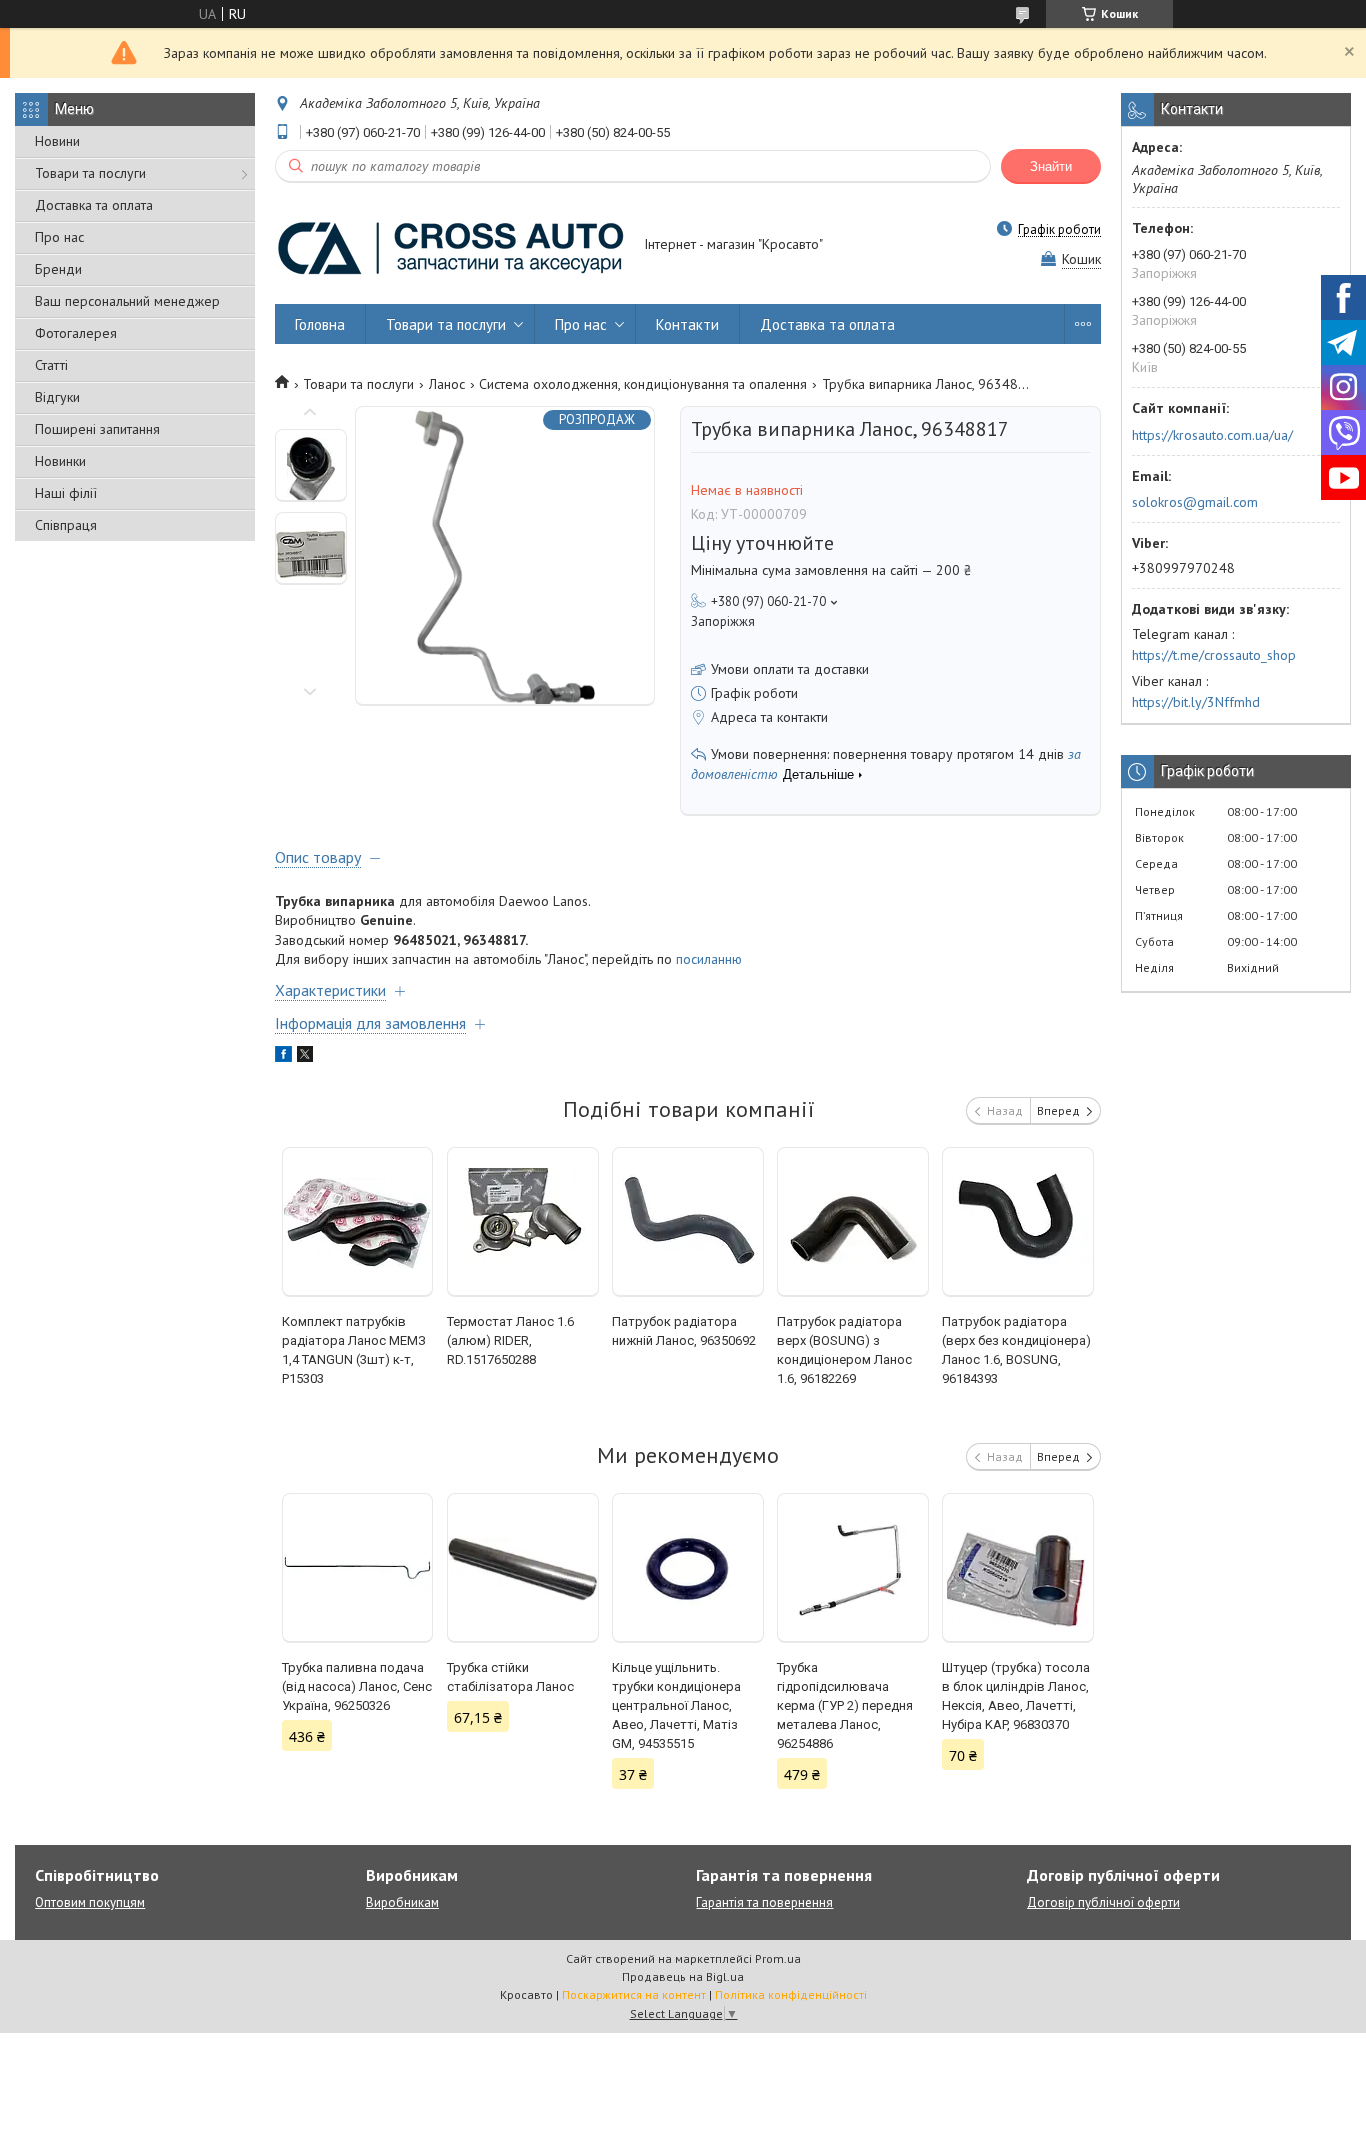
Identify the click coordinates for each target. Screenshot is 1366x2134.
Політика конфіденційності (791, 1994)
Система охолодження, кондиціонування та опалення (643, 384)
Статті (51, 365)
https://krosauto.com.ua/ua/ (1212, 435)
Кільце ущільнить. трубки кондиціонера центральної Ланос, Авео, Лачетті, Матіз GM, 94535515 (676, 1705)
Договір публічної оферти (1103, 1902)
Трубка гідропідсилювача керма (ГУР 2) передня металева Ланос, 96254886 (845, 1705)
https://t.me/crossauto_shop (1214, 655)
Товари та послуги (90, 173)
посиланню (709, 959)
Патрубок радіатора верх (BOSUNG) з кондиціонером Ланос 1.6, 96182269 (844, 1350)
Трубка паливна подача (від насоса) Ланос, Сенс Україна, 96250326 (357, 1686)
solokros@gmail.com (1195, 502)
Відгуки (57, 397)
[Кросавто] (450, 246)
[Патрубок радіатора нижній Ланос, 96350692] (688, 1222)
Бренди (58, 269)
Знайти (1051, 166)
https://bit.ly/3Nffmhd (1196, 702)
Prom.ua (778, 1958)
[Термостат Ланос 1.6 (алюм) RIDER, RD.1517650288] (523, 1222)
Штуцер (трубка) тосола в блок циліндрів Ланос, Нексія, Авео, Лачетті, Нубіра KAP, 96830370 (1016, 1696)
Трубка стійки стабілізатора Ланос (510, 1677)
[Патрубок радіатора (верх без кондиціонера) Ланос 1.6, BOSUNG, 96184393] (1018, 1222)
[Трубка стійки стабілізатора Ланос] (523, 1568)
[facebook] (283, 1057)
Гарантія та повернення (764, 1902)
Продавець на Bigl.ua (683, 1976)
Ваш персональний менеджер (127, 301)
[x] (305, 1057)
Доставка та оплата (94, 205)
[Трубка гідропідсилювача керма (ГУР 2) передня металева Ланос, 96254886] (853, 1568)
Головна (320, 324)
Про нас (59, 237)
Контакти (687, 324)
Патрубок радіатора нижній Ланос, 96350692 (684, 1331)
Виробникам (402, 1902)
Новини (57, 141)
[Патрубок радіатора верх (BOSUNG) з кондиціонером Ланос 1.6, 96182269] (853, 1222)
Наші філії (66, 493)
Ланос (447, 384)
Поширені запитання (97, 429)
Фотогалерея (76, 333)
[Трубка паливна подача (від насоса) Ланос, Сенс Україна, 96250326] (358, 1568)
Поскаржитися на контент (634, 1994)
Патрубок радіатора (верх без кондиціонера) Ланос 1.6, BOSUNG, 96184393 (1016, 1350)
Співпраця (66, 525)
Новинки (60, 461)
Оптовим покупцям (90, 1902)
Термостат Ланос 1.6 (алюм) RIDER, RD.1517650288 (510, 1340)
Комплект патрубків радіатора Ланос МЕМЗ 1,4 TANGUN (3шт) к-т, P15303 (354, 1350)
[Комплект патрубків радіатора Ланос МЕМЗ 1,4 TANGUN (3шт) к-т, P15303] (358, 1222)
